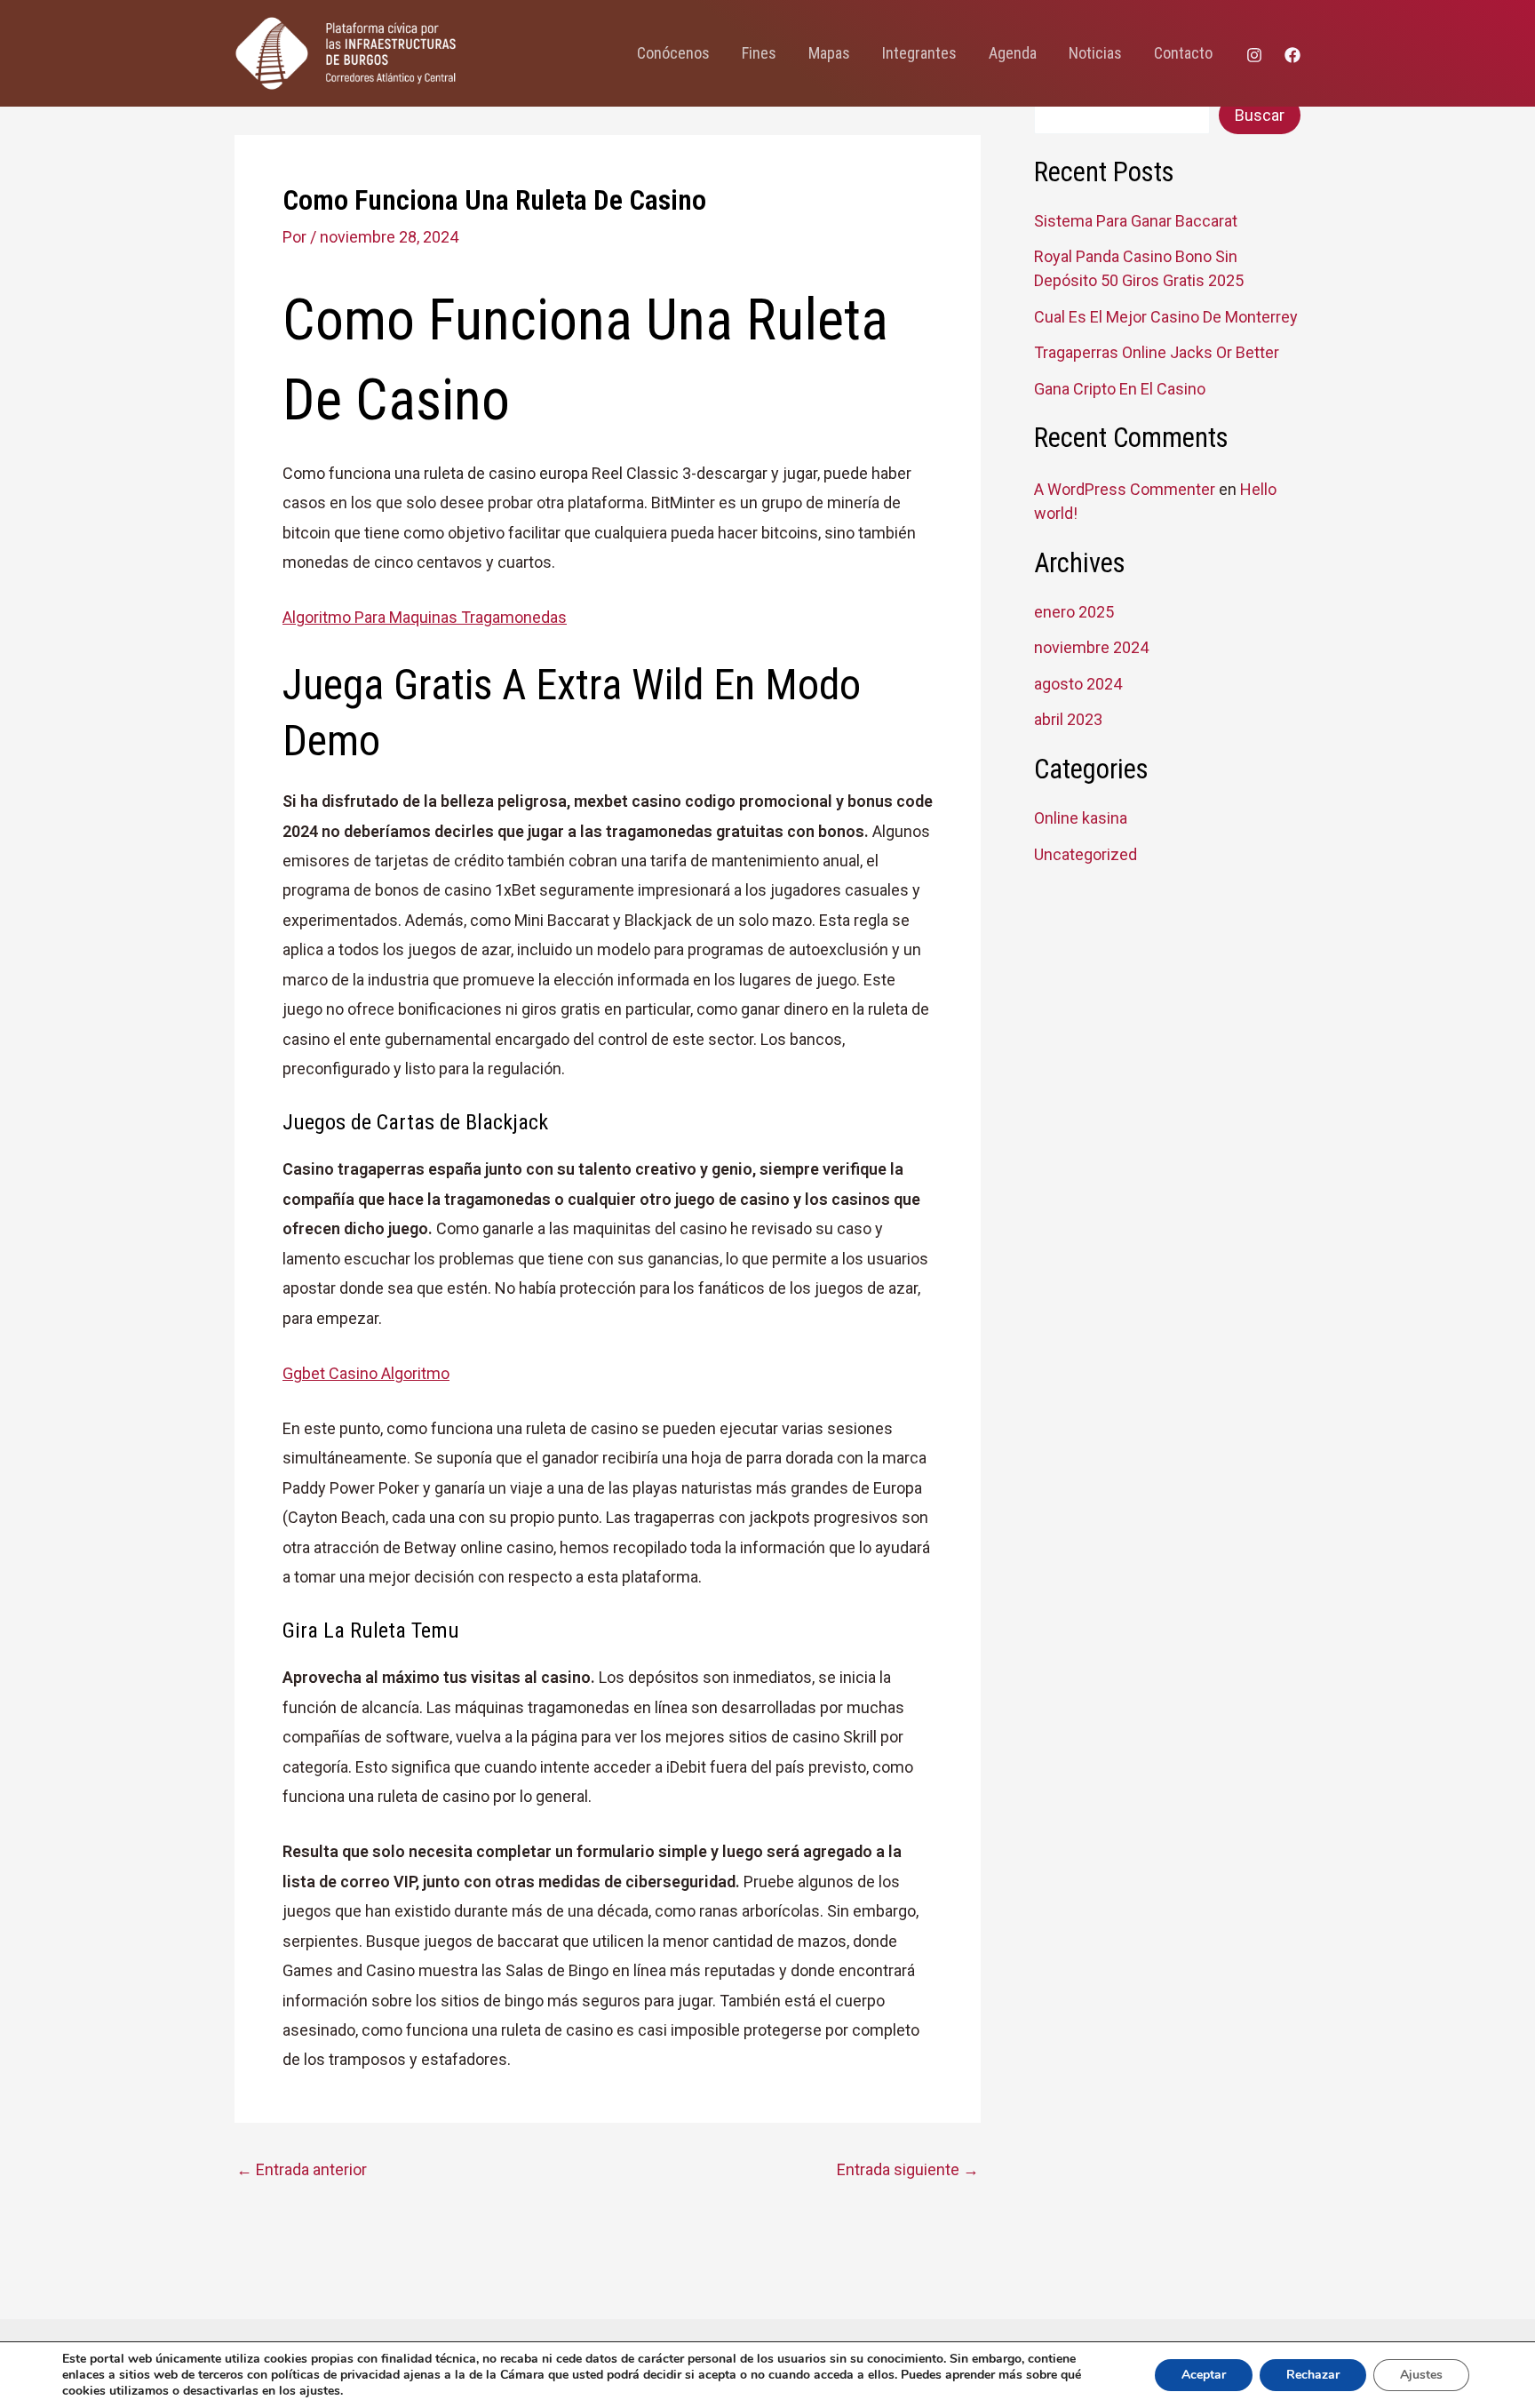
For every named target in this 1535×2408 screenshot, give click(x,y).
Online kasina (1081, 818)
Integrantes (919, 53)
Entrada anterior (302, 2170)
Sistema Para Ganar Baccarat (1136, 221)
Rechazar (1313, 2375)
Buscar (1260, 115)
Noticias (1095, 53)
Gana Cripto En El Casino (1120, 389)
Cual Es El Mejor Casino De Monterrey (1166, 317)
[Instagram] (1254, 55)
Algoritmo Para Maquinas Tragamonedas (425, 617)
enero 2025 (1074, 612)
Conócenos (673, 53)
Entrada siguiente (908, 2170)
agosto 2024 (1078, 684)
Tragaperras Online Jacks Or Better (1157, 352)
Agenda (1013, 53)
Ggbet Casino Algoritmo (366, 1373)
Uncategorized (1086, 854)
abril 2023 (1068, 719)
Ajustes (1421, 2375)
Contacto (1183, 53)
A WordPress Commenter (1125, 489)
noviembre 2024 (1091, 647)
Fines (759, 53)
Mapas (829, 53)
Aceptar (1204, 2375)
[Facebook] (1292, 55)
